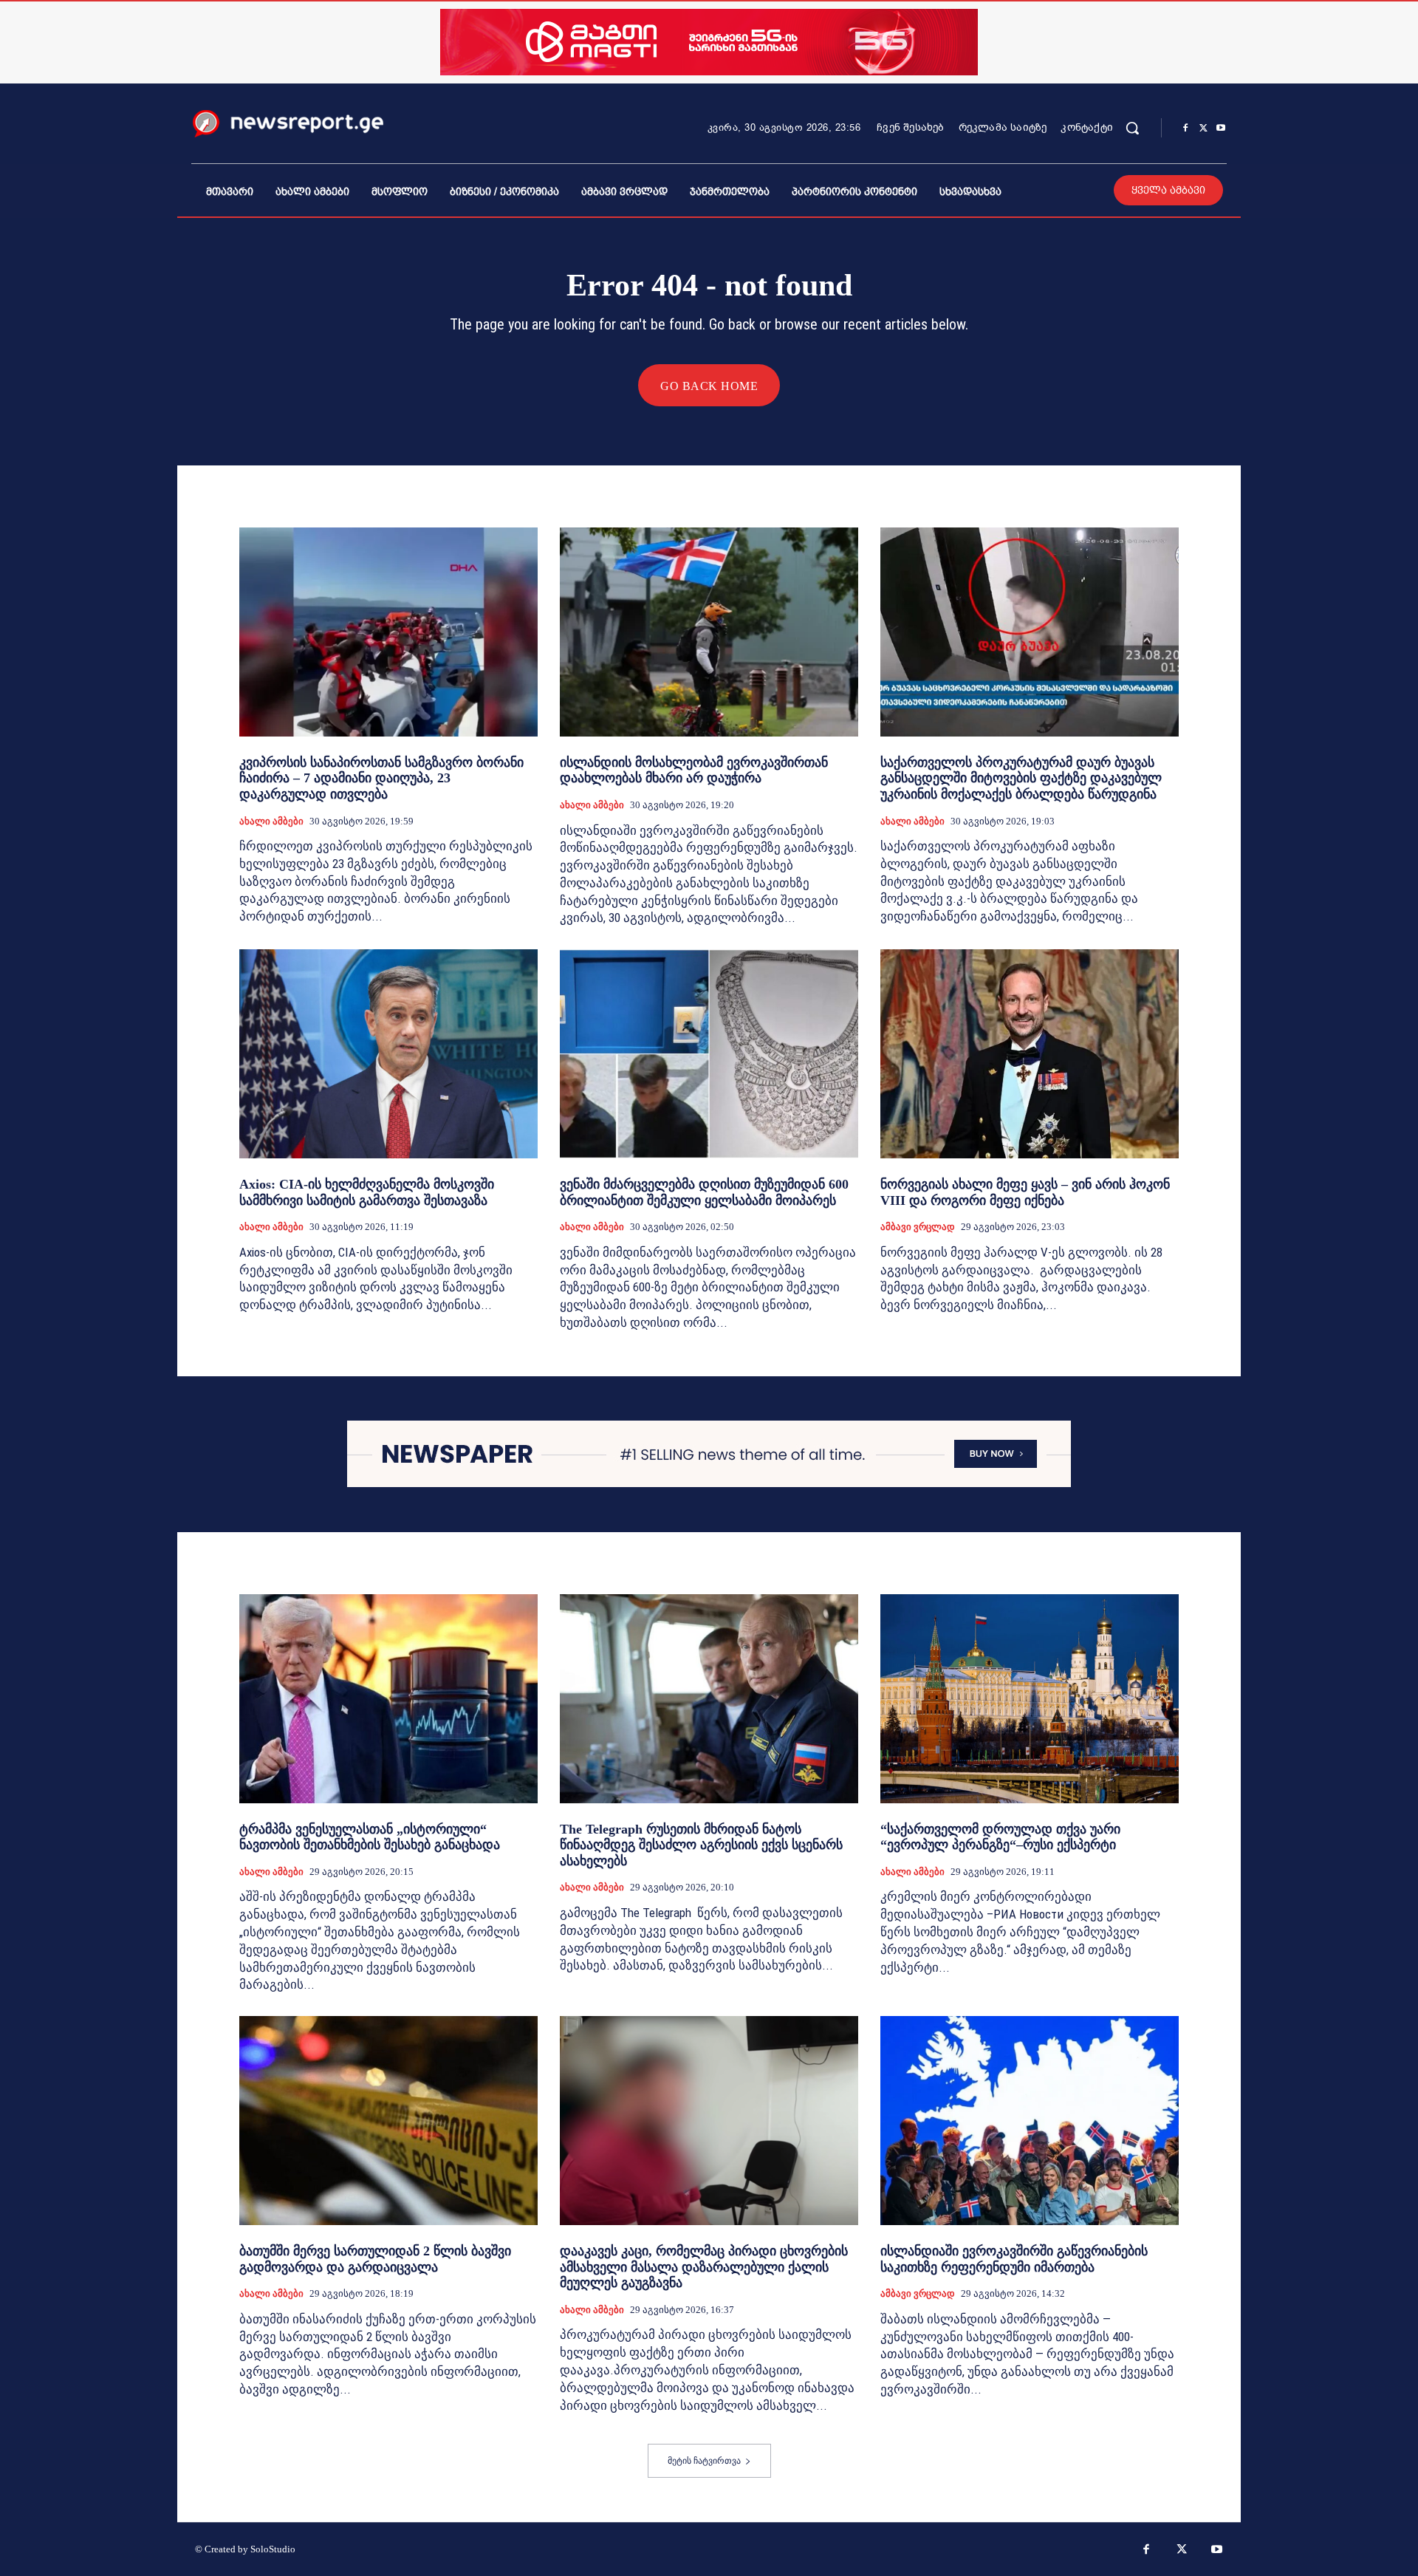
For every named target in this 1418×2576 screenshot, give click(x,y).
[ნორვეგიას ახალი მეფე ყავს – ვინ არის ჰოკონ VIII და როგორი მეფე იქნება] (1030, 1054)
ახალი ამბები (271, 821)
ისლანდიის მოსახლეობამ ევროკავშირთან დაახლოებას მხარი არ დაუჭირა (694, 771)
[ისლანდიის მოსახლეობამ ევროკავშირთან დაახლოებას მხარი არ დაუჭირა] (709, 632)
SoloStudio (273, 2549)
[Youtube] (1221, 129)
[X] (1203, 129)
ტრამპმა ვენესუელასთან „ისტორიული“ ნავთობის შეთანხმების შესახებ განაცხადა (370, 1837)
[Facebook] (1185, 129)
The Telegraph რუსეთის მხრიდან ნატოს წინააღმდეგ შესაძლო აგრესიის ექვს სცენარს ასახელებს (701, 1845)
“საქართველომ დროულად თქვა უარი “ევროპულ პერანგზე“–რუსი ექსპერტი (1000, 1837)
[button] (1132, 128)
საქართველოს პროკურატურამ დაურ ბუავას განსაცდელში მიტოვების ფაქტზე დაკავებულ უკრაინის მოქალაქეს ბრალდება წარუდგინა (1021, 778)
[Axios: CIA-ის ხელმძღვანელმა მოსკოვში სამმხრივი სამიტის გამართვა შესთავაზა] (388, 1054)
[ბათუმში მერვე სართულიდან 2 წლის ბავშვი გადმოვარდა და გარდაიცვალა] (388, 2121)
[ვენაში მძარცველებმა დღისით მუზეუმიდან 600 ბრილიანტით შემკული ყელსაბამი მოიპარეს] (709, 1054)
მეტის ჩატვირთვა (704, 2461)
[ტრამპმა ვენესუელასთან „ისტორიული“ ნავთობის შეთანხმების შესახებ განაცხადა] (388, 1699)
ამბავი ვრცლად (918, 1227)
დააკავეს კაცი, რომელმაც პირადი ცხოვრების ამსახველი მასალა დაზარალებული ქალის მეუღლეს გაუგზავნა (704, 2267)
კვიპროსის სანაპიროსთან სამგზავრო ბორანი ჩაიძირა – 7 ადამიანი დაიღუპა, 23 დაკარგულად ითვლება (381, 778)
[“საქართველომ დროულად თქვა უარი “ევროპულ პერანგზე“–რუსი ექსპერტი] (1030, 1699)
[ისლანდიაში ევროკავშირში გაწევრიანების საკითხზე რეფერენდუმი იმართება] (1030, 2121)
